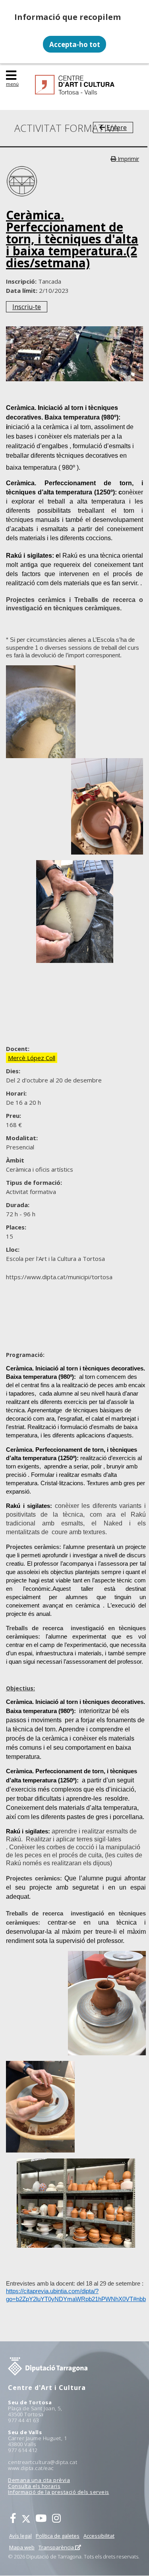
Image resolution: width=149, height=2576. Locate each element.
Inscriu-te (27, 307)
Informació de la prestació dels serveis (59, 2492)
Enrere (116, 127)
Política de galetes (58, 2536)
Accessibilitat (99, 2536)
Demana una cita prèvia (39, 2480)
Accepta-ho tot (75, 44)
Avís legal (20, 2536)
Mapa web (22, 2547)
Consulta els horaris (34, 2486)
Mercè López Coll (32, 1058)
